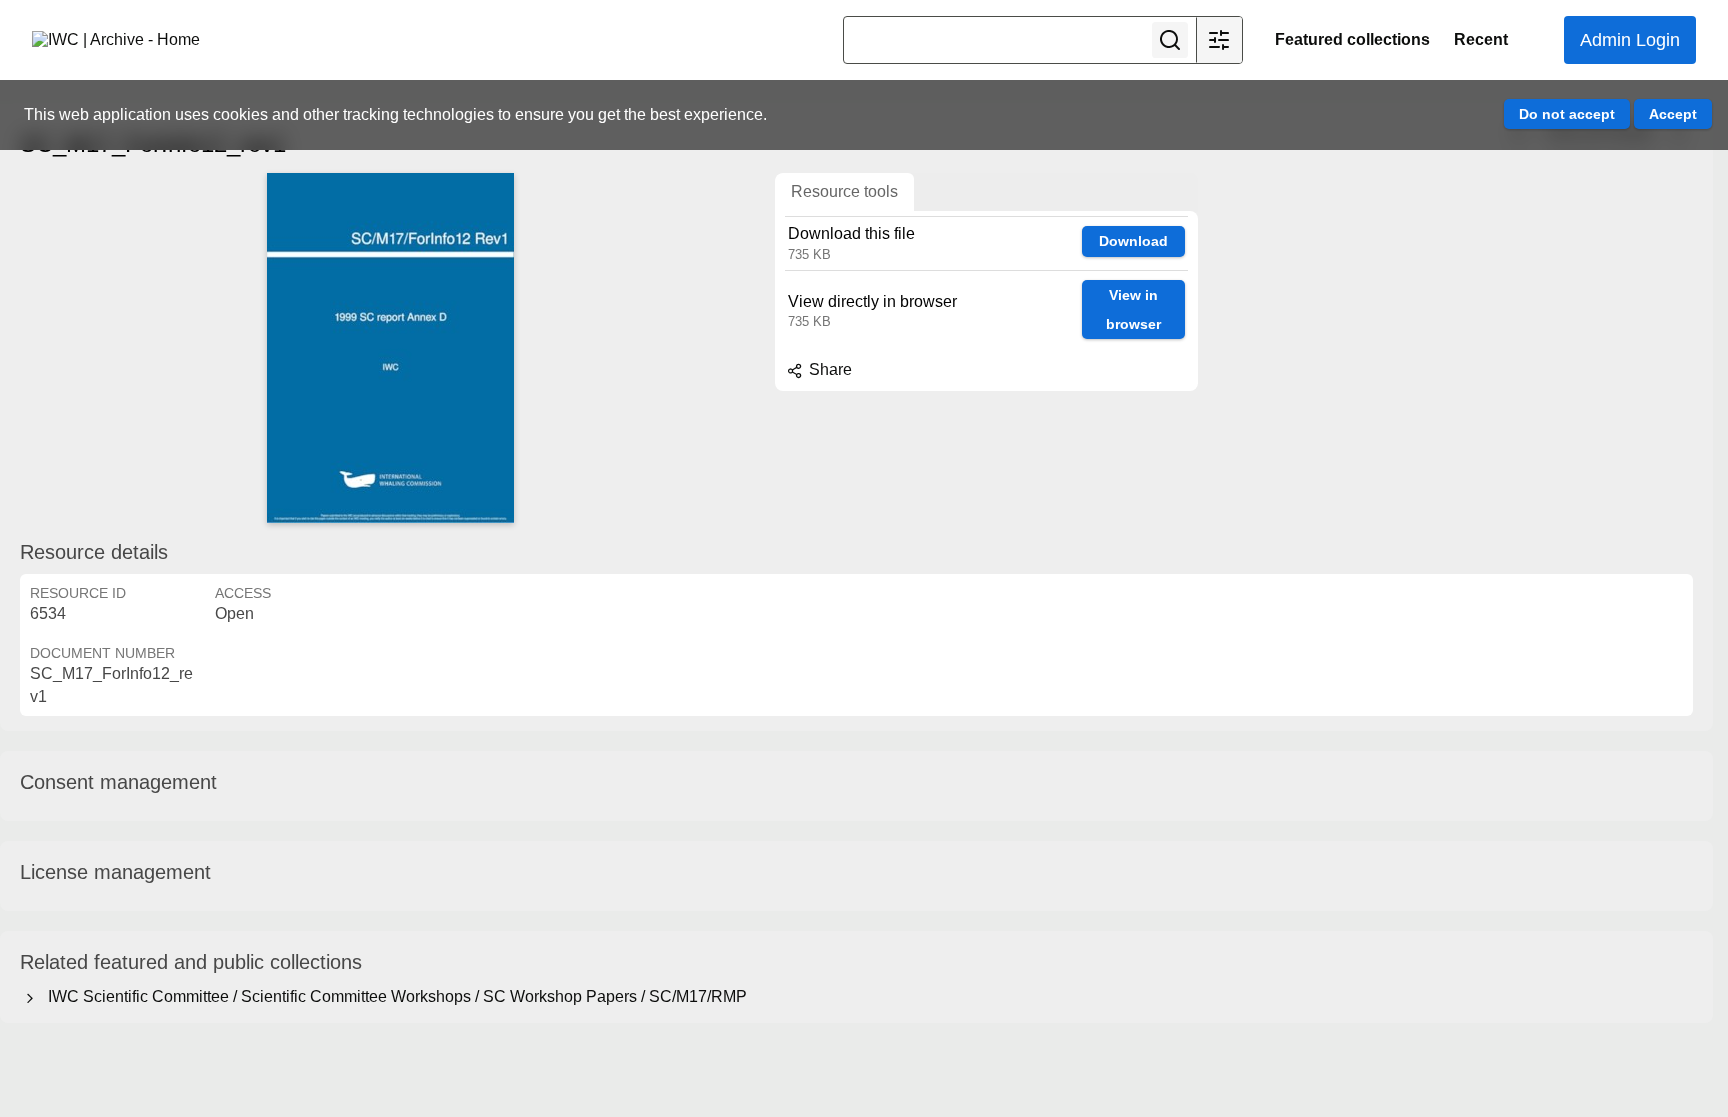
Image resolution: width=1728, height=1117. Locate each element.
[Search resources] (1170, 40)
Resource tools (844, 191)
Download (1133, 241)
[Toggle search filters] (1219, 40)
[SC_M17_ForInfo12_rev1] (390, 348)
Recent (1481, 39)
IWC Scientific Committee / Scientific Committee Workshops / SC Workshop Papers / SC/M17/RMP (393, 996)
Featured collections (1352, 39)
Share (828, 369)
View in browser (1133, 309)
